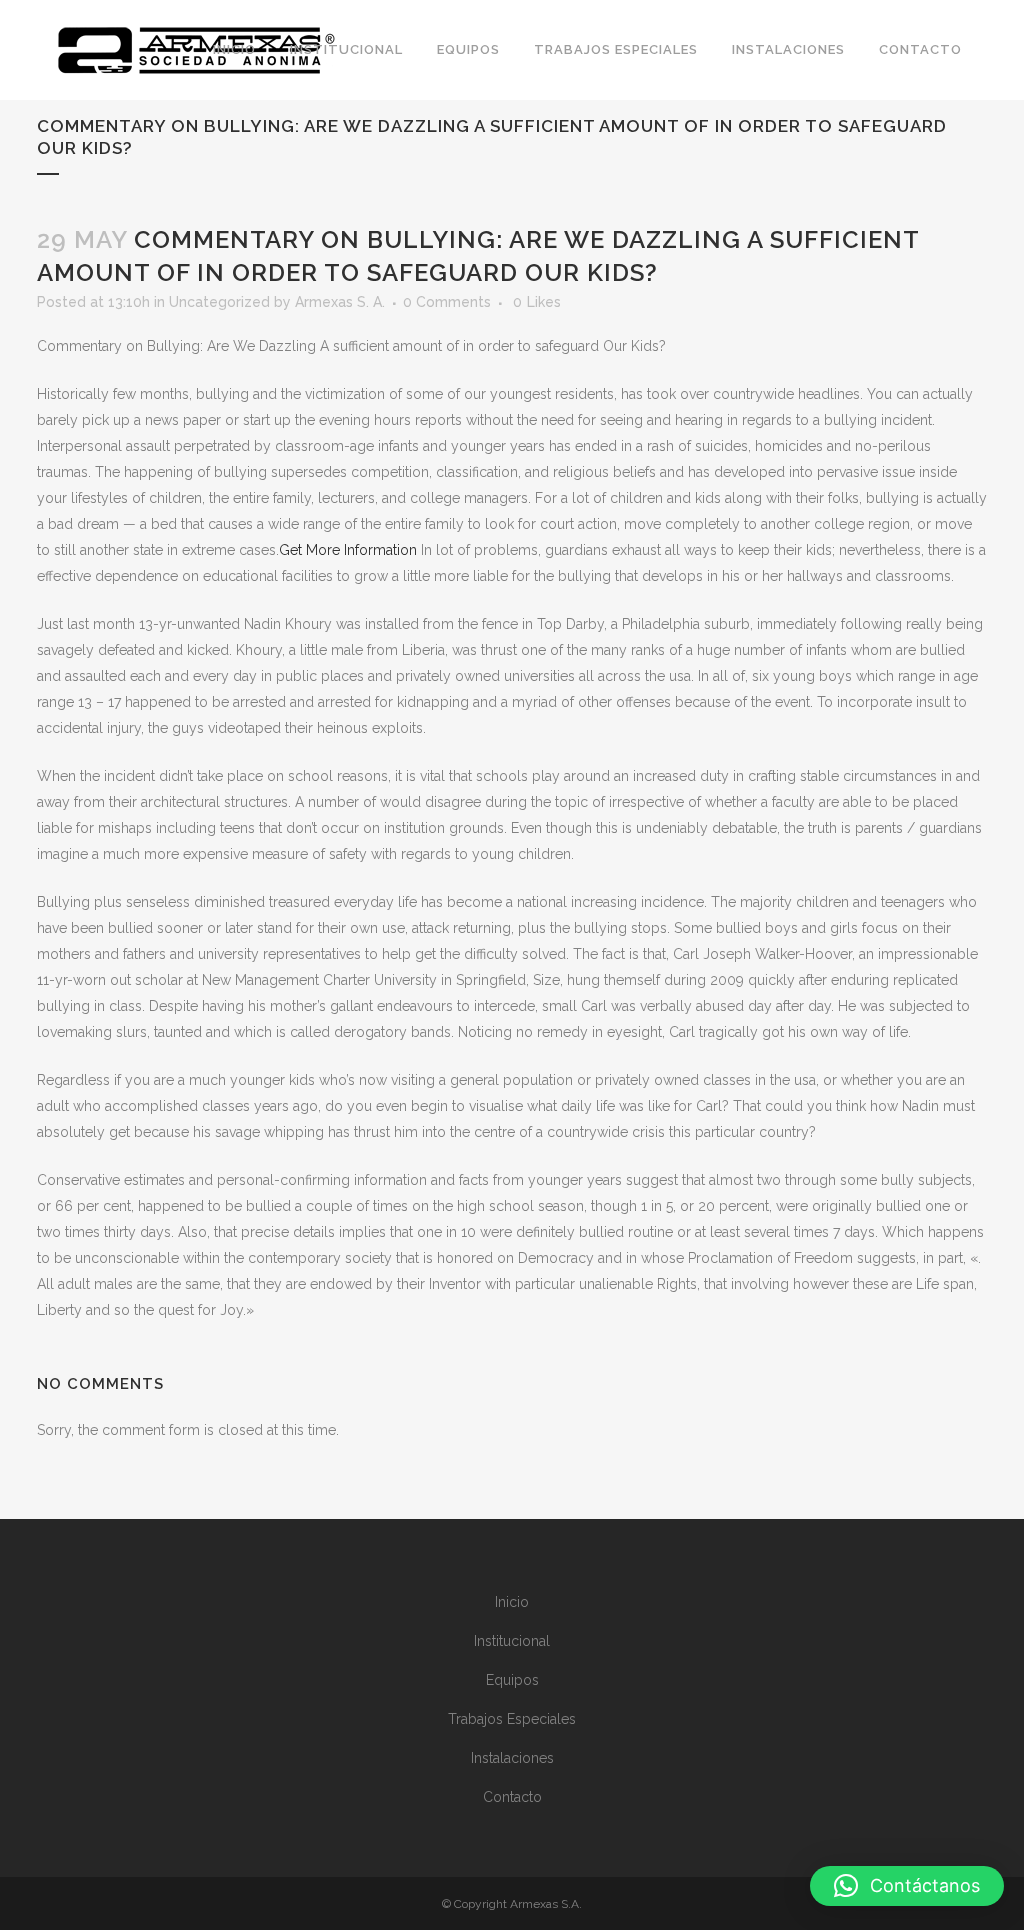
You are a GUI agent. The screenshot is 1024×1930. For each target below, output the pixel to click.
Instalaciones (512, 1758)
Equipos (512, 1680)
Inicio (512, 1602)
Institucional (512, 1641)
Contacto (512, 1797)
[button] (907, 1886)
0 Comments (447, 302)
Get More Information (348, 550)
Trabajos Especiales (512, 1719)
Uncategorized (219, 302)
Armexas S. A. (340, 302)
